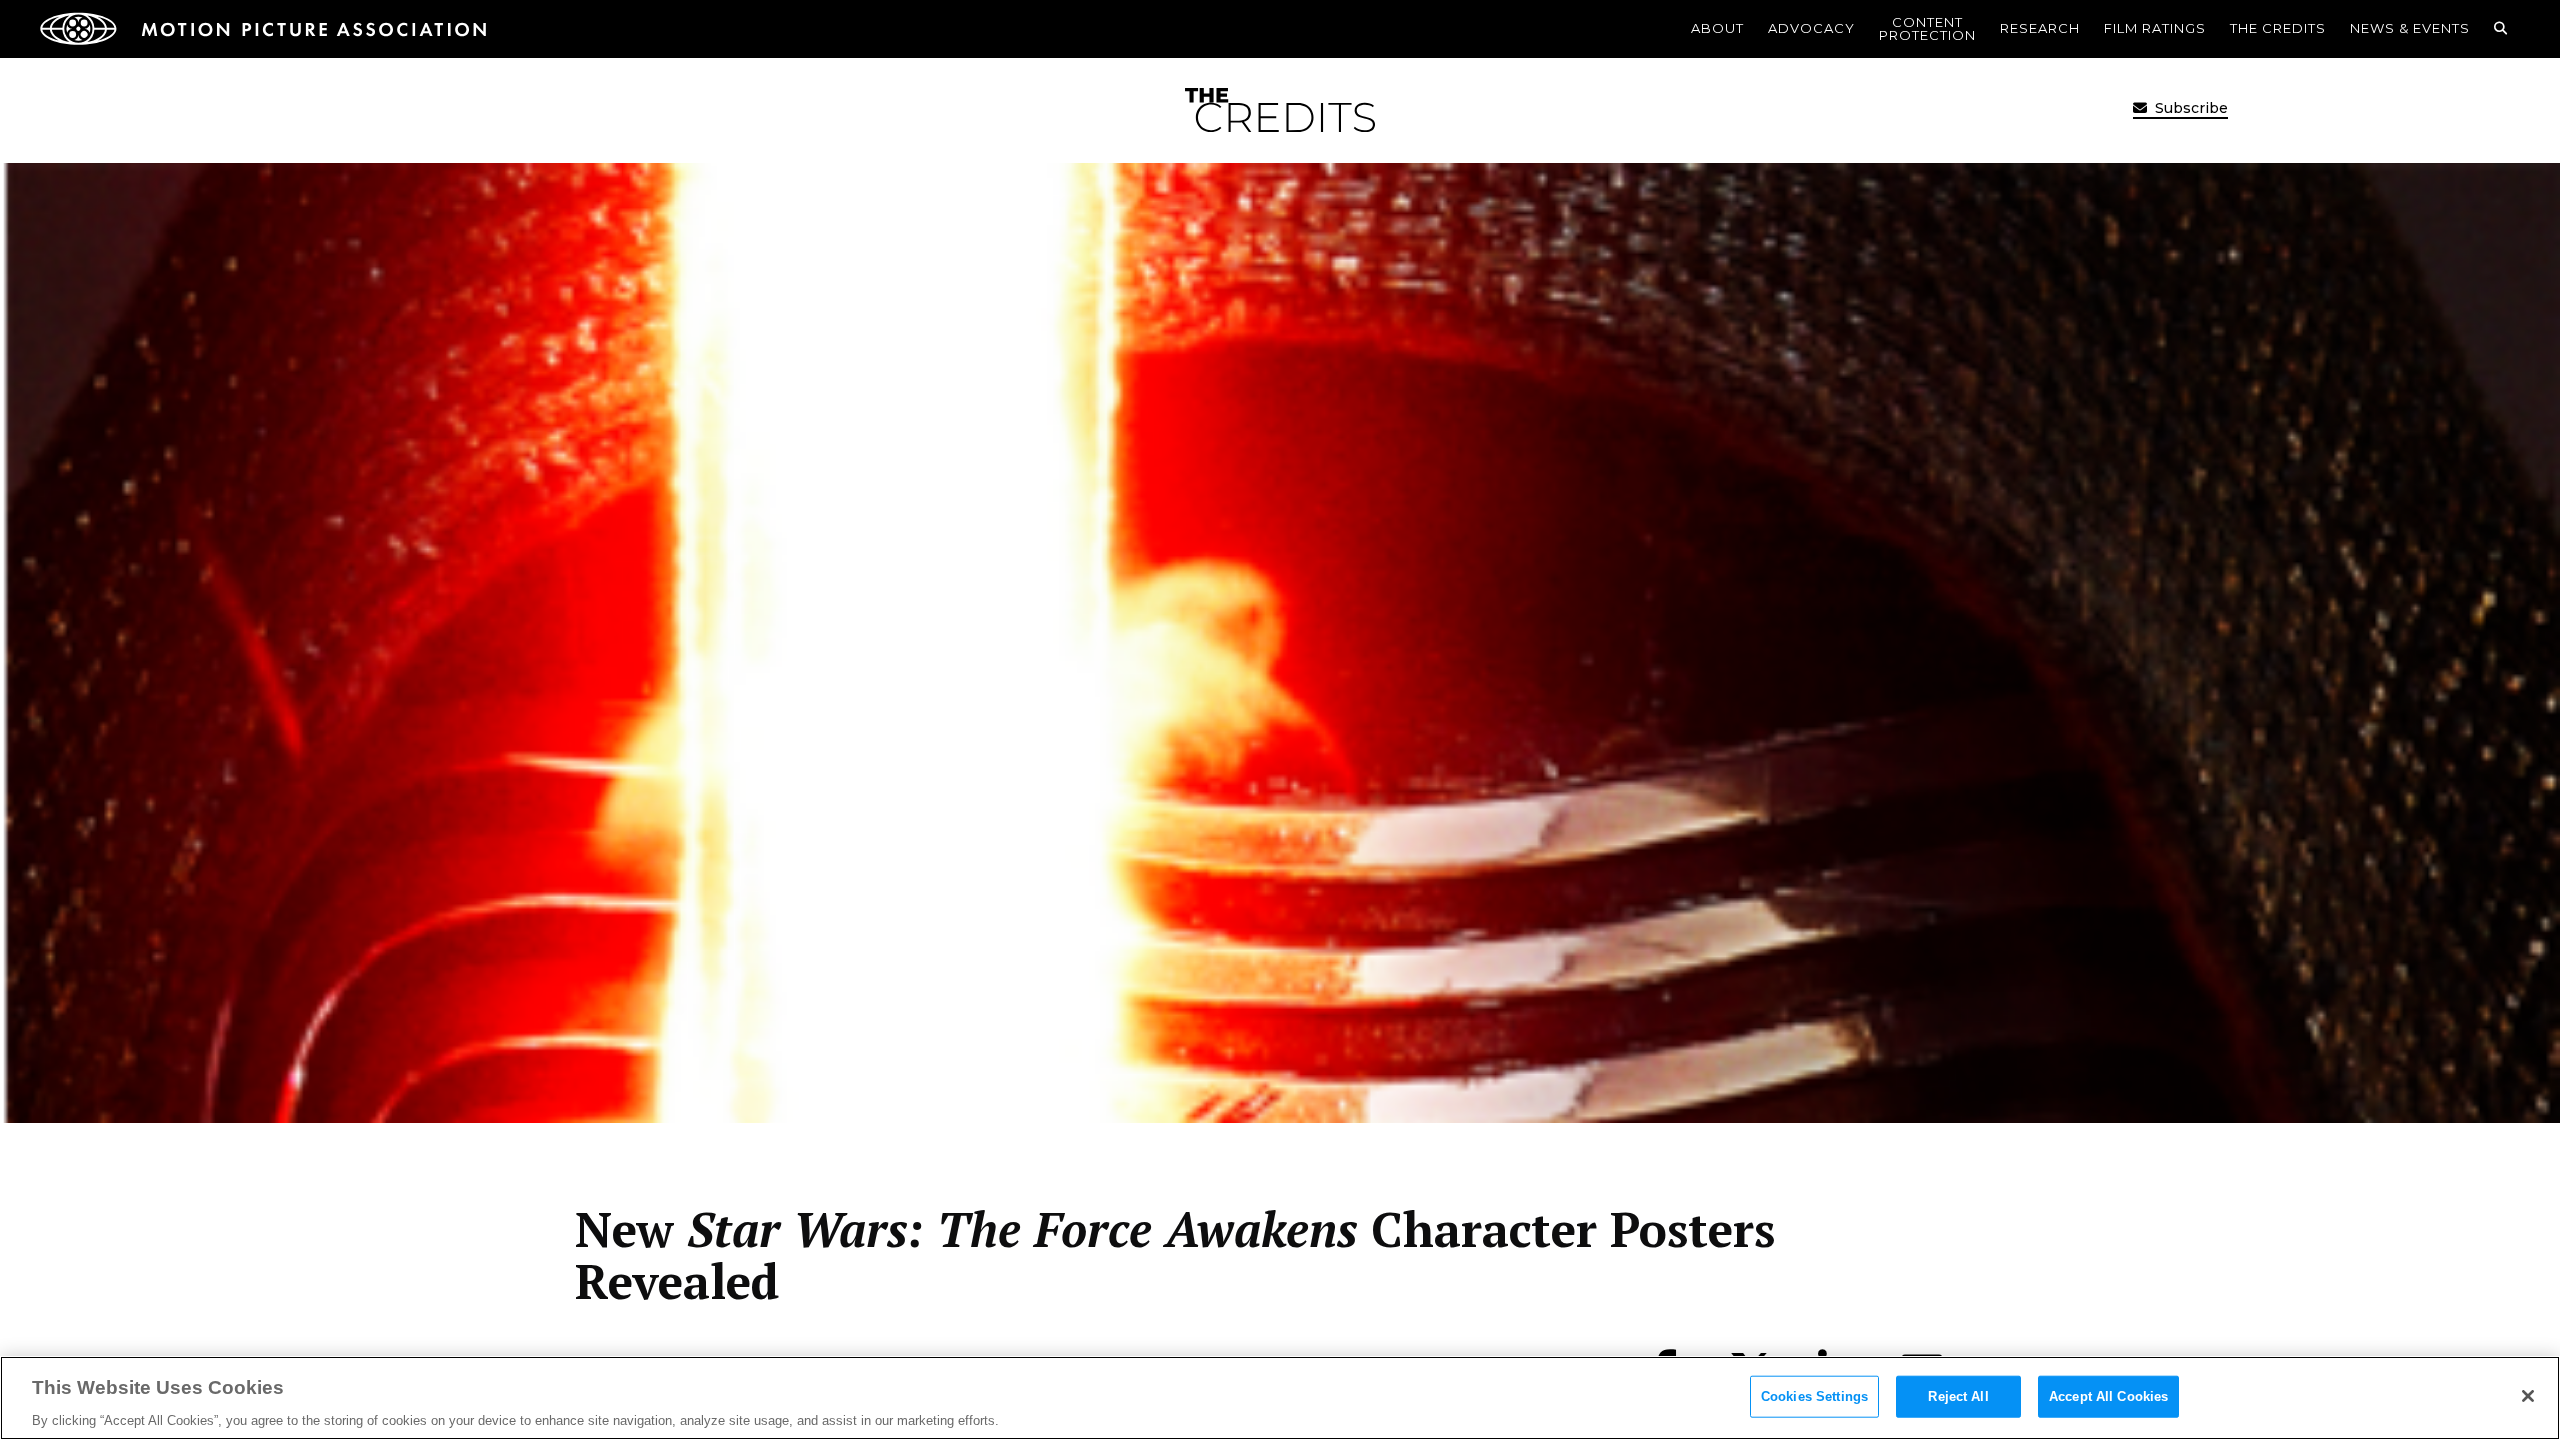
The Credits (2278, 28)
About (1717, 28)
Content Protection (1927, 28)
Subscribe (2189, 108)
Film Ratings (2155, 28)
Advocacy (1811, 28)
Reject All (1958, 1395)
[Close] (2528, 1396)
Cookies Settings (1814, 1395)
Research (2040, 28)
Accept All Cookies (2108, 1395)
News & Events (2410, 28)
